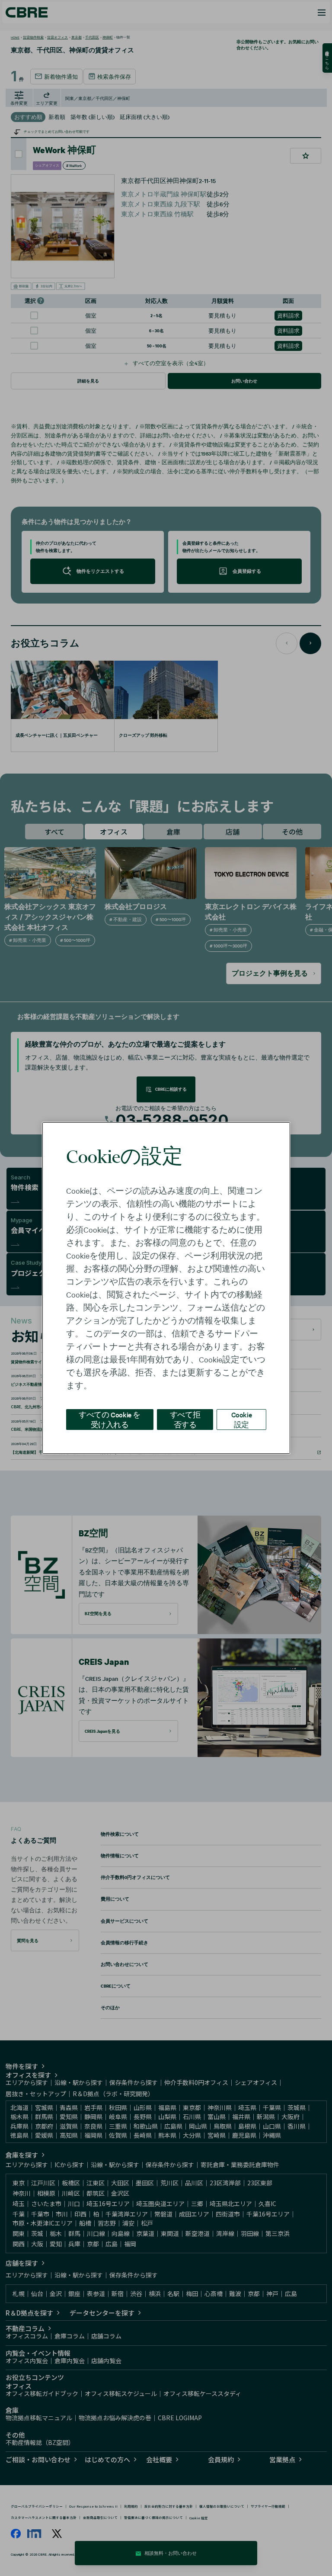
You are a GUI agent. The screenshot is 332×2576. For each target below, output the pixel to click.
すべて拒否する (185, 1419)
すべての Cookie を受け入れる (110, 1419)
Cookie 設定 (242, 1419)
